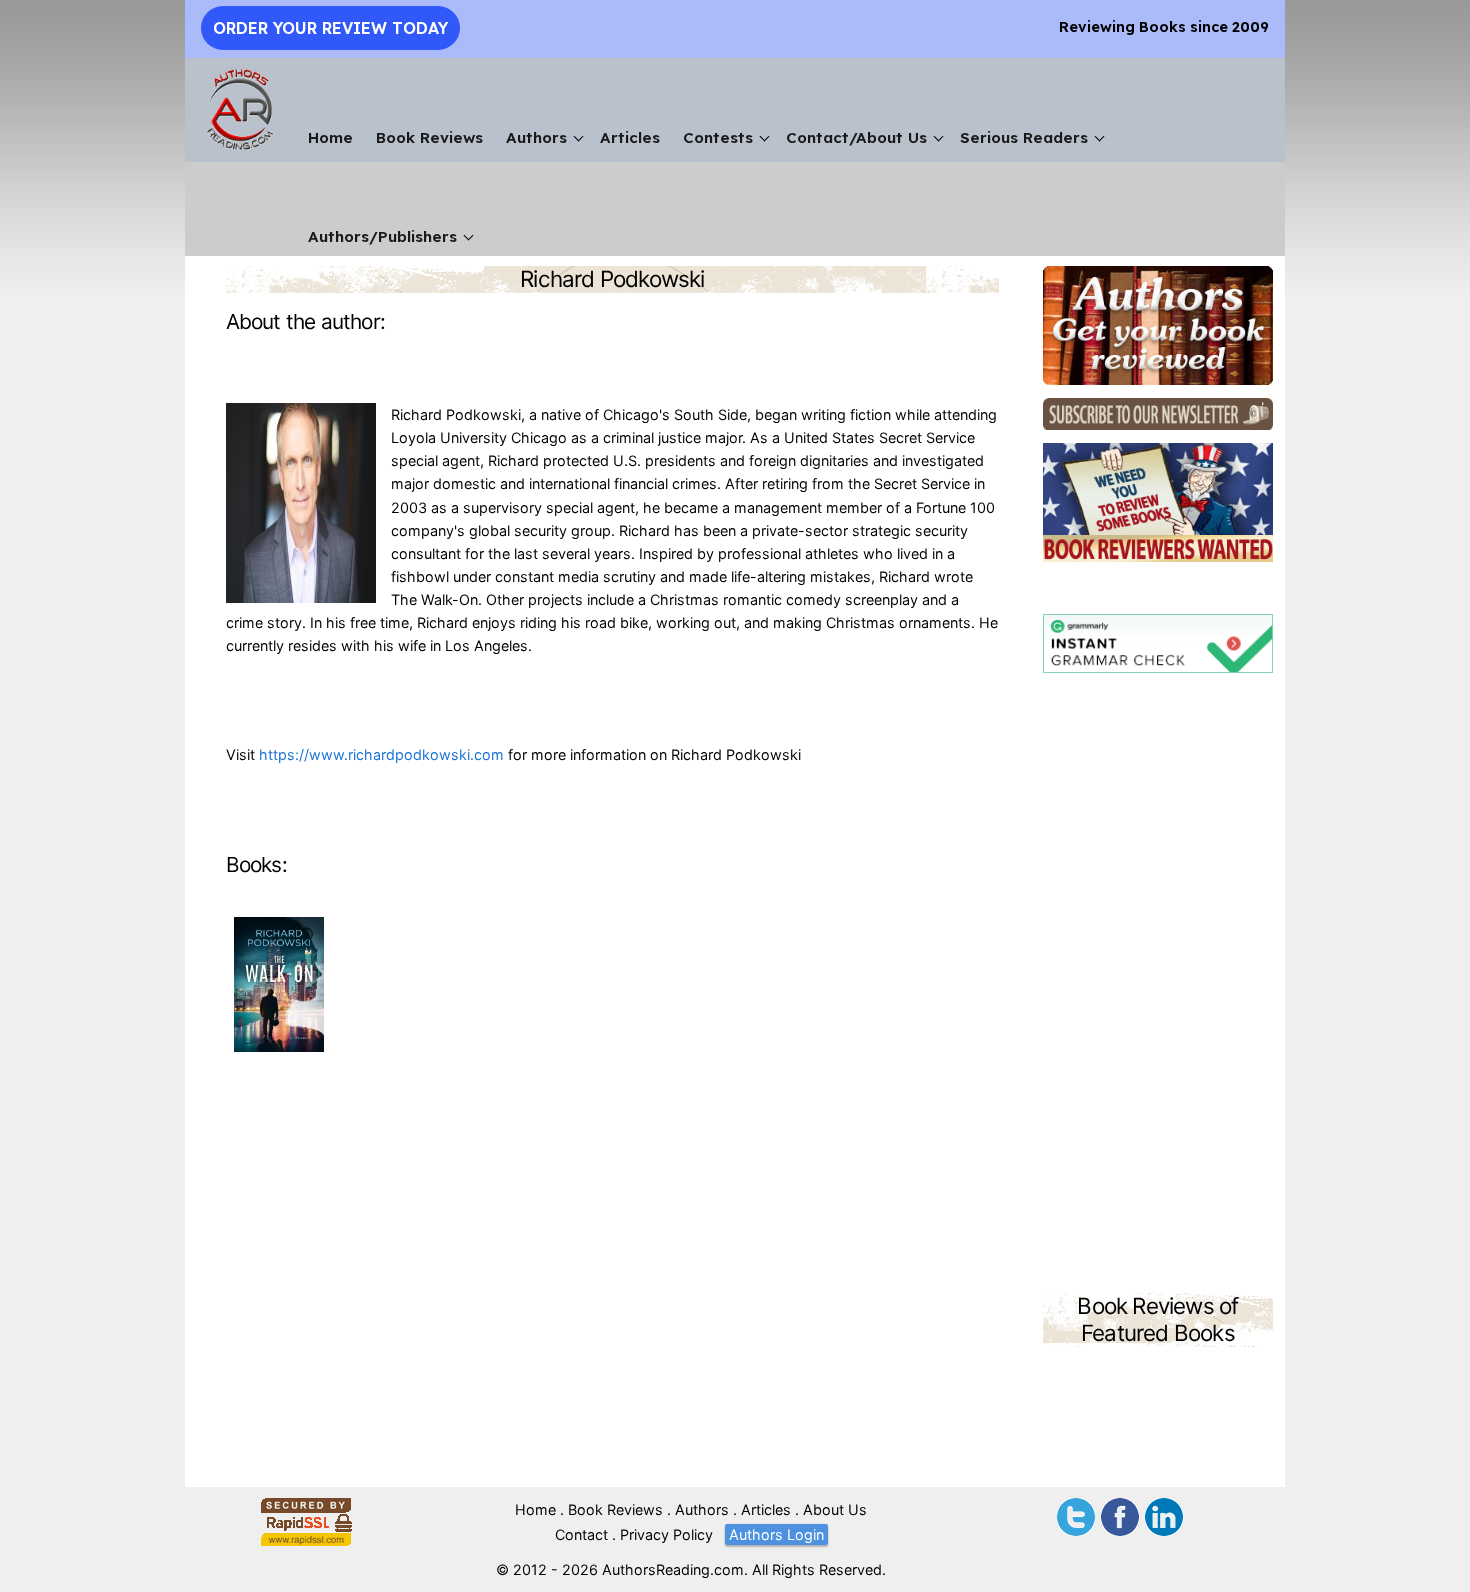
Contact (581, 1534)
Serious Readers (1024, 137)
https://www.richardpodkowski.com (381, 754)
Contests (718, 137)
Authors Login (776, 1534)
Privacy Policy (666, 1534)
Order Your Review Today (330, 28)
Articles (630, 137)
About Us (835, 1509)
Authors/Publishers (382, 236)
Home (330, 137)
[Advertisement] (1158, 986)
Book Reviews (429, 137)
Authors (536, 137)
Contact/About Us (856, 137)
